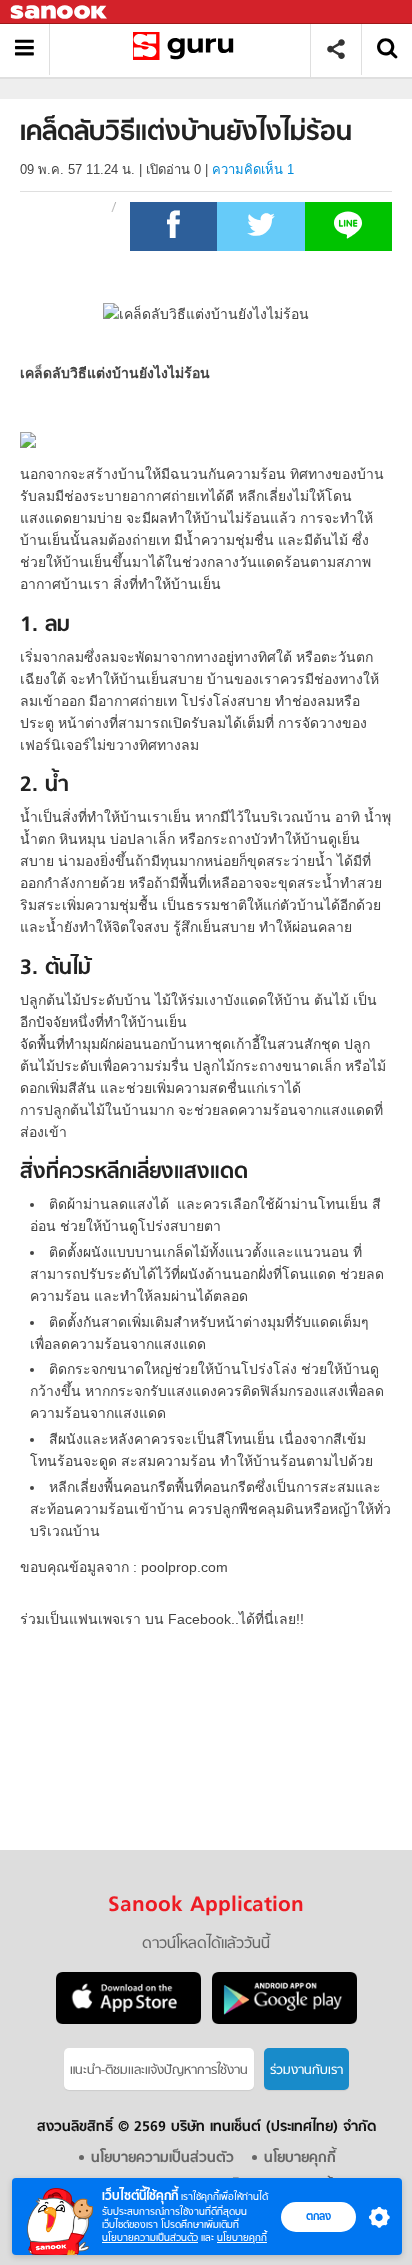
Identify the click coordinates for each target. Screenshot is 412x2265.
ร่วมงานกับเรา (306, 2070)
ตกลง (318, 2216)
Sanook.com (60, 12)
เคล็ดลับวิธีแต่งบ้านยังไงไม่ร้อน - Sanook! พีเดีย (187, 49)
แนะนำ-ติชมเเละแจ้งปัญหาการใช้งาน (159, 2070)
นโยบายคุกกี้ (242, 2237)
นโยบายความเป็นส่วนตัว (150, 2237)
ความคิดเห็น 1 (253, 169)
